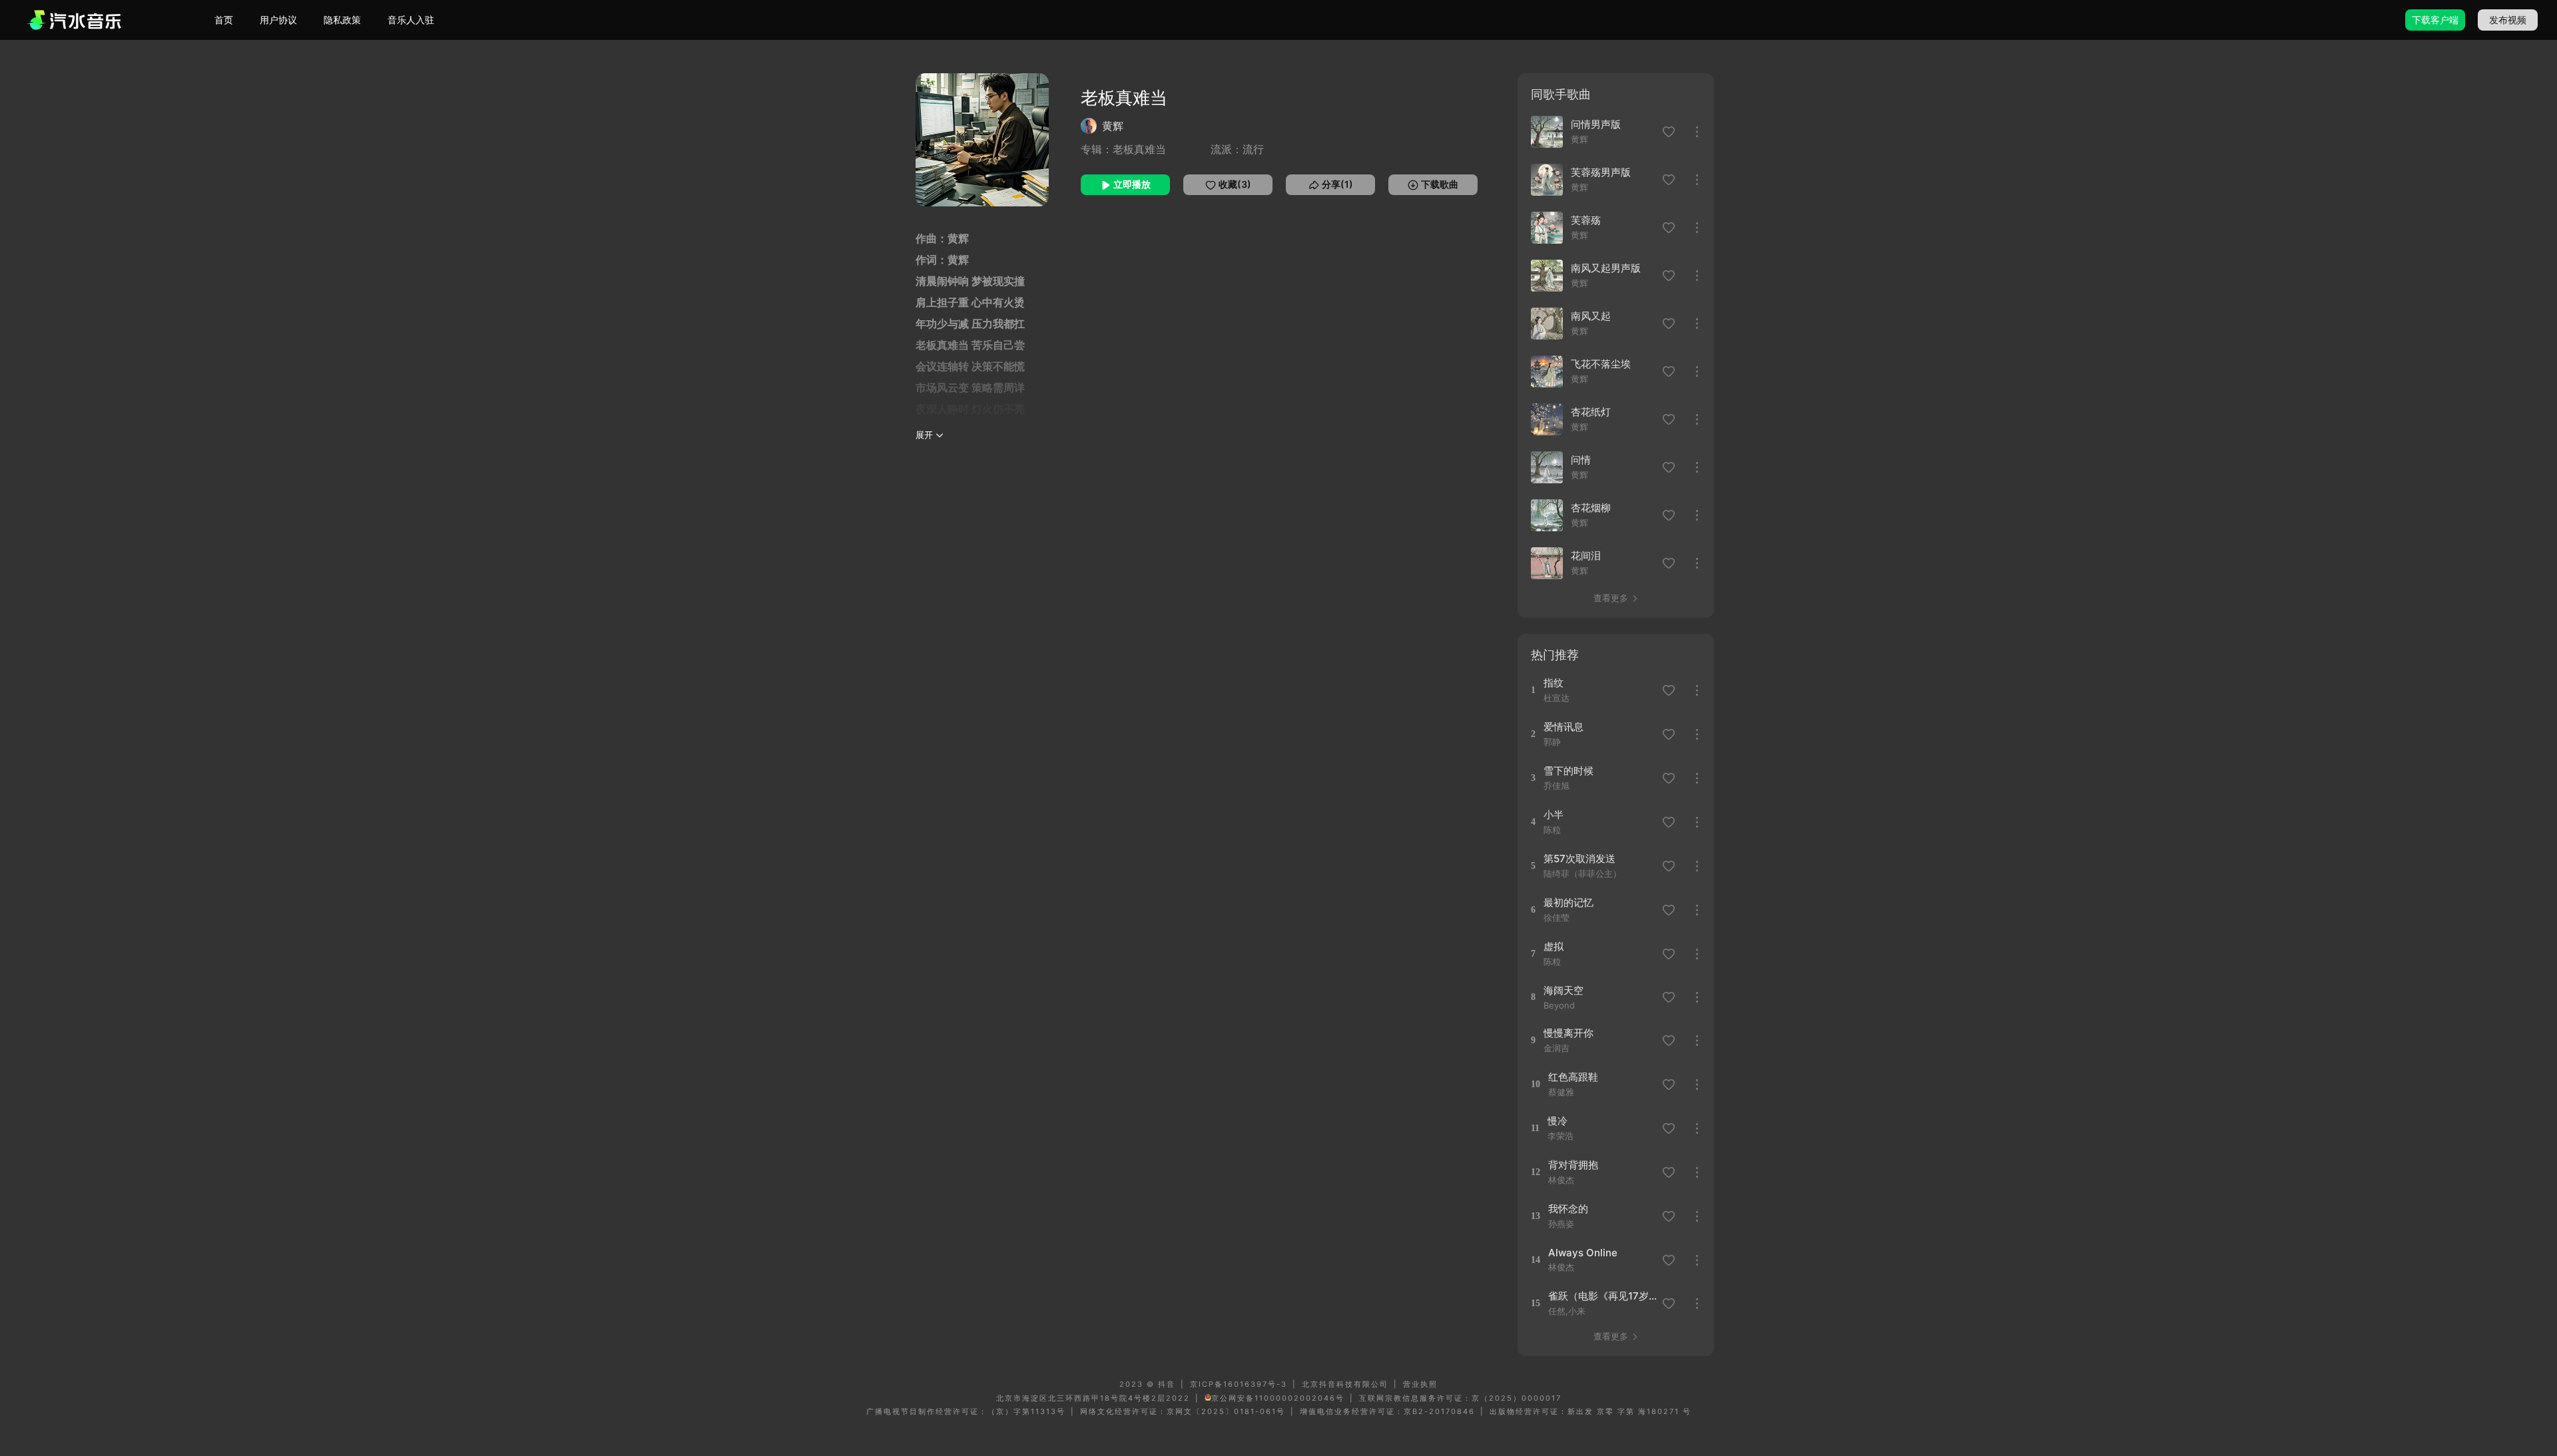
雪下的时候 (1568, 771)
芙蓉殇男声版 (1601, 172)
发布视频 (2508, 20)
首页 (224, 20)
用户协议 (278, 20)
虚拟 (1554, 946)
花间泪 (1586, 556)
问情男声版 (1596, 124)
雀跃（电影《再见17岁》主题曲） (1603, 1296)
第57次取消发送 (1579, 858)
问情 (1581, 460)
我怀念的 (1568, 1209)
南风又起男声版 (1606, 268)
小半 (1554, 815)
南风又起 (1591, 316)
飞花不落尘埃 (1601, 364)
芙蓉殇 (1586, 220)
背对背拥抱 (1573, 1165)
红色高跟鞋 (1573, 1077)
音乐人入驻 (411, 20)
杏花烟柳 (1591, 508)
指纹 (1554, 683)
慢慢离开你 (1568, 1033)
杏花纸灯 (1591, 412)
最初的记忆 (1568, 902)
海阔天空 (1563, 990)
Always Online (1583, 1253)
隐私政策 (342, 20)
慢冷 (1558, 1121)
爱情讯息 (1563, 727)
